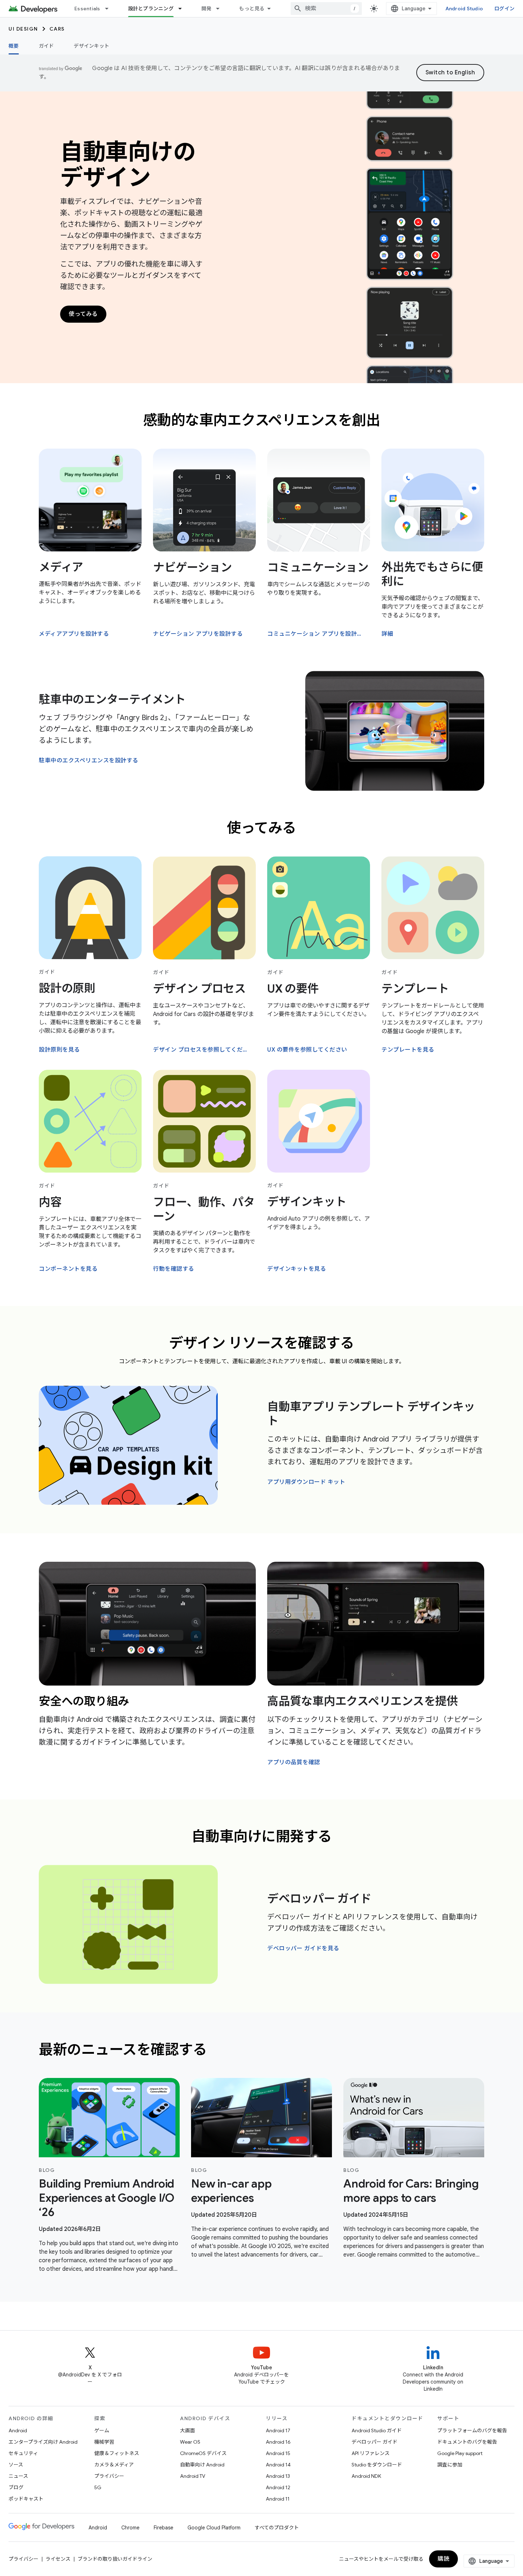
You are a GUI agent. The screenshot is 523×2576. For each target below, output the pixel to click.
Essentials (87, 9)
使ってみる (83, 314)
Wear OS (190, 2442)
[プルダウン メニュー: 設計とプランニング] (183, 9)
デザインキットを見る (297, 1269)
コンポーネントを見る (68, 1269)
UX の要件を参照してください (307, 1050)
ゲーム (102, 2430)
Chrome (130, 2528)
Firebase (163, 2528)
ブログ (16, 2487)
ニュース (18, 2476)
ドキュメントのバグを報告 (467, 2442)
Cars (57, 29)
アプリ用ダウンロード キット (306, 1482)
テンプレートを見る (408, 1050)
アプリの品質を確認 (294, 1762)
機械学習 (104, 2442)
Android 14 (278, 2465)
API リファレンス (371, 2453)
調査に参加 (450, 2465)
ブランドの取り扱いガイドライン (115, 2559)
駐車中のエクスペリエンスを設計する (89, 761)
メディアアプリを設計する (74, 634)
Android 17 (278, 2430)
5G (98, 2487)
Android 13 (278, 2476)
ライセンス (58, 2559)
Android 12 (278, 2487)
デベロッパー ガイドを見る (303, 1948)
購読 (443, 2559)
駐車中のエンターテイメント (112, 699)
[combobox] (326, 9)
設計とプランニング (151, 9)
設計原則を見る (59, 1050)
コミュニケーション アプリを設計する (318, 634)
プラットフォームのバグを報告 (472, 2430)
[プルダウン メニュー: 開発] (221, 9)
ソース (16, 2465)
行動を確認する (174, 1269)
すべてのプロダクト (277, 2528)
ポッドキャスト (26, 2499)
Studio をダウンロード (377, 2465)
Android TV (193, 2476)
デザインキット (91, 46)
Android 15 (278, 2453)
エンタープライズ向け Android (43, 2442)
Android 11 (278, 2499)
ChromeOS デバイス (203, 2453)
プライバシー (109, 2476)
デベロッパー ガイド (319, 1899)
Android (18, 2430)
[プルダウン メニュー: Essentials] (110, 9)
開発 (207, 9)
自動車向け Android (202, 2465)
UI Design (23, 29)
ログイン (504, 9)
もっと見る (252, 9)
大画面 (187, 2430)
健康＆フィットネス (117, 2453)
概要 (14, 46)
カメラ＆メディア (114, 2465)
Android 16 (278, 2442)
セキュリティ (23, 2453)
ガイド (46, 46)
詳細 (387, 634)
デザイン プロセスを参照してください (204, 1050)
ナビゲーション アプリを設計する (198, 634)
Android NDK (366, 2476)
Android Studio (464, 9)
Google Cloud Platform (214, 2528)
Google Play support (460, 2453)
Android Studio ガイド (377, 2430)
